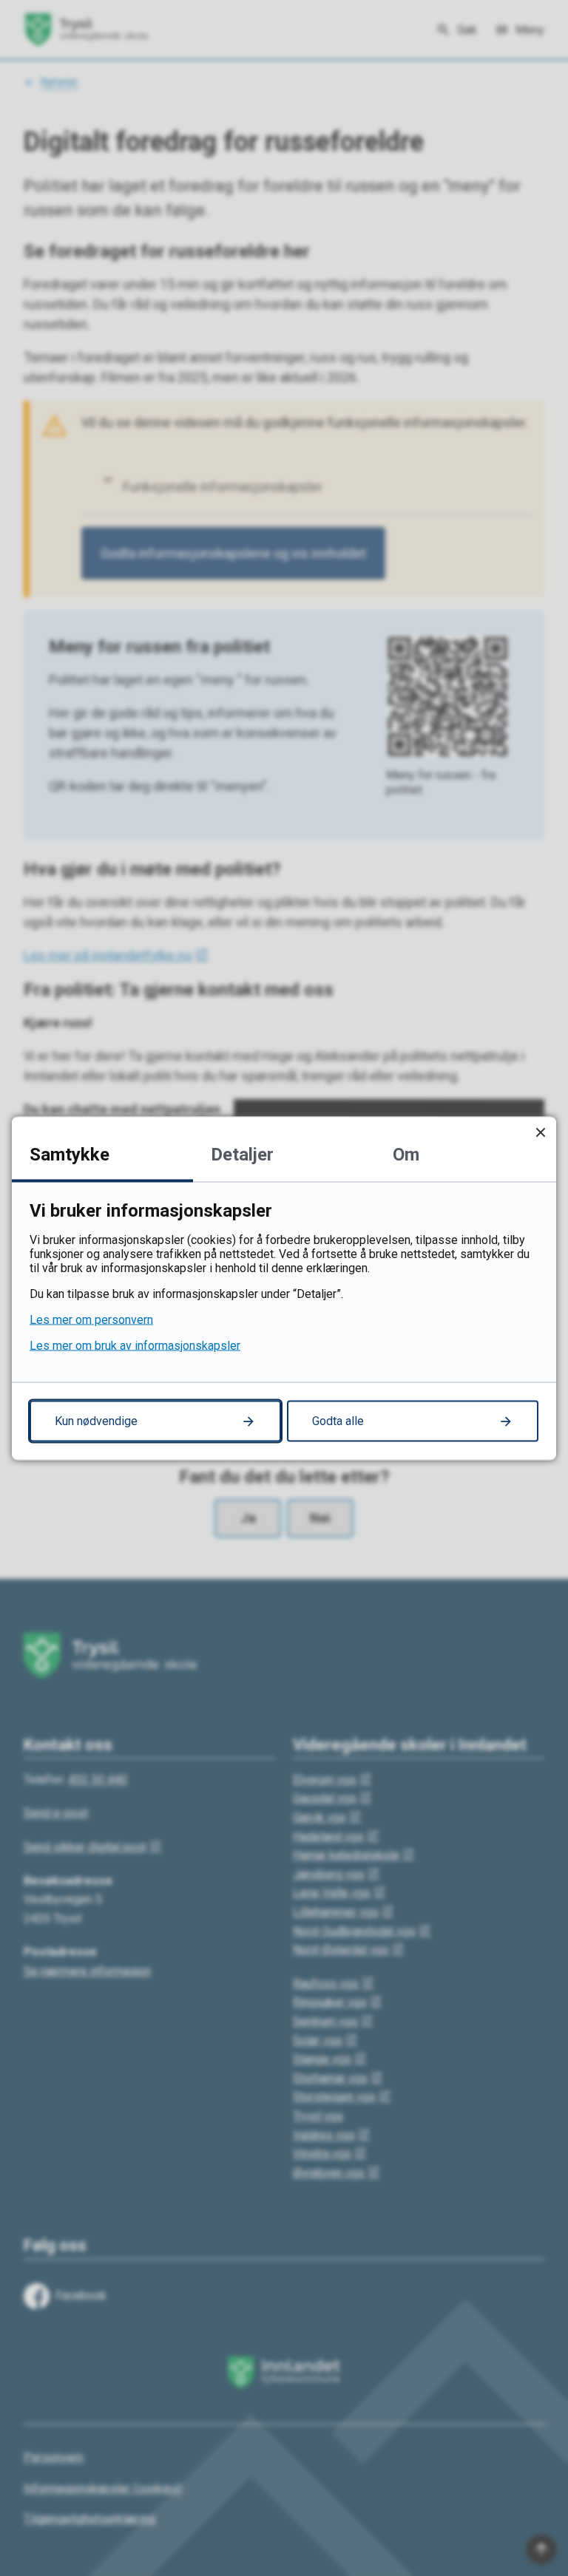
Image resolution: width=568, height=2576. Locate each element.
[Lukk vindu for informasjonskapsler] (540, 1132)
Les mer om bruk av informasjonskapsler (135, 1345)
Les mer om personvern (91, 1319)
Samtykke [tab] (70, 1154)
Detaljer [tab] (242, 1154)
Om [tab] (406, 1154)
